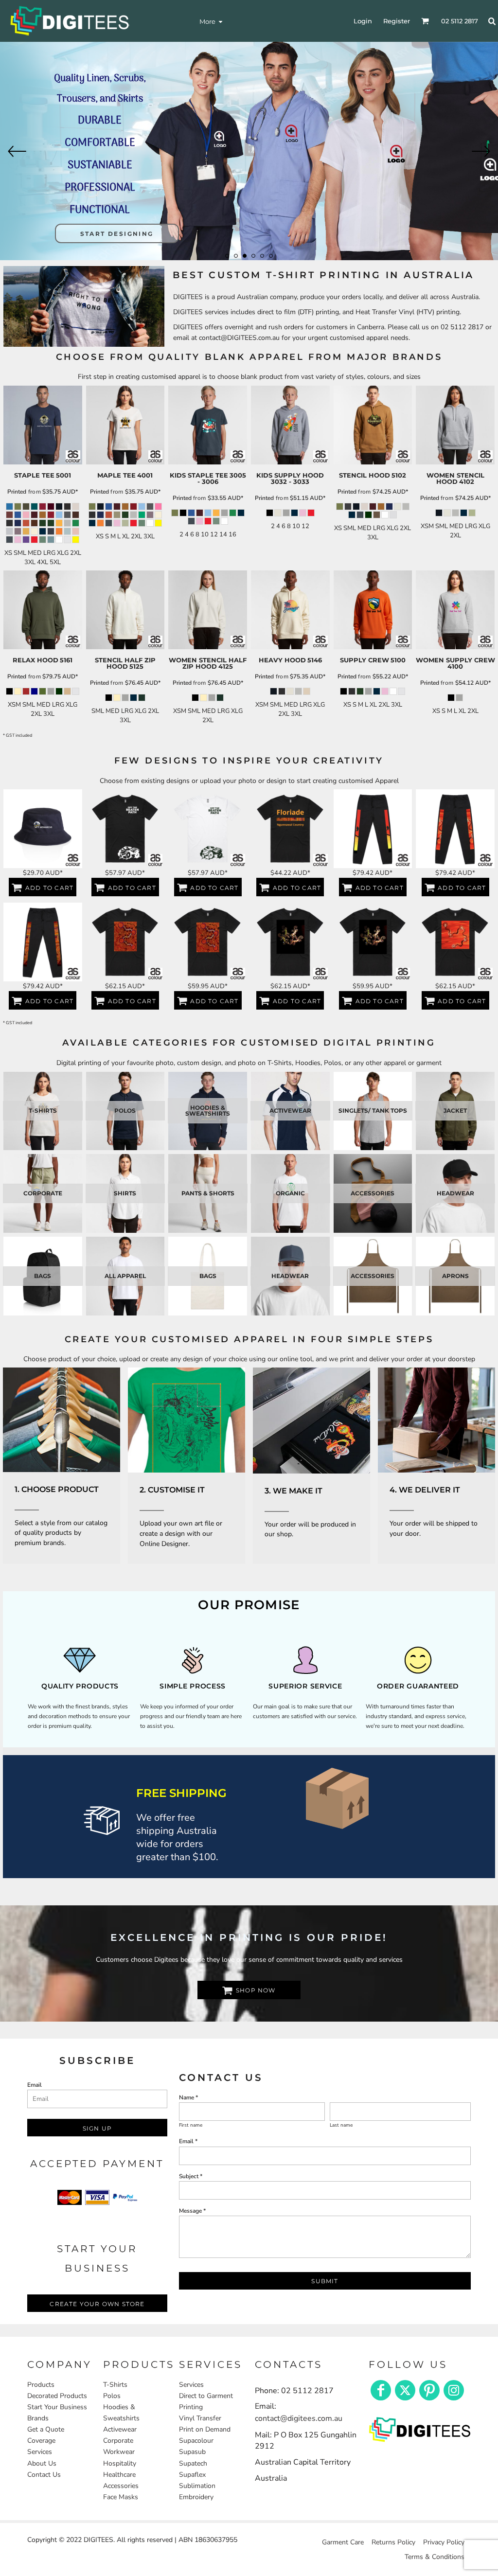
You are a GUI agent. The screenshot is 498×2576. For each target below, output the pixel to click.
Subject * (191, 2176)
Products (41, 2385)
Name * (188, 2097)
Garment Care (343, 2542)
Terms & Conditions (435, 2557)
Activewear (120, 2429)
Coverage (41, 2441)
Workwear (119, 2452)
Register (397, 21)
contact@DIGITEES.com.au (239, 338)
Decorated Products (57, 2396)
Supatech (193, 2463)
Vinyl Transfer (200, 2418)
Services (40, 2452)
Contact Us (44, 2475)
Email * (188, 2141)
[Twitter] (405, 2390)
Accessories (121, 2486)
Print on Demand (205, 2429)
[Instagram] (454, 2390)
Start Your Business (57, 2407)
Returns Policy (393, 2542)
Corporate (118, 2441)
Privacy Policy (444, 2542)
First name (191, 2125)
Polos (112, 2396)
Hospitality (120, 2463)
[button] (62, 1420)
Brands (38, 2418)
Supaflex (192, 2475)
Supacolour (196, 2441)
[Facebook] (381, 2390)
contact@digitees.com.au (299, 2418)
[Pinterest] (429, 2390)
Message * (192, 2211)
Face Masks (121, 2497)
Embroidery (196, 2497)
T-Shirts (115, 2385)
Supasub (192, 2452)
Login (363, 21)
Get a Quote (46, 2429)
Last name (341, 2125)
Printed (17, 492)
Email (35, 2085)
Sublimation (197, 2486)
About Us (42, 2463)
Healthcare (119, 2475)
